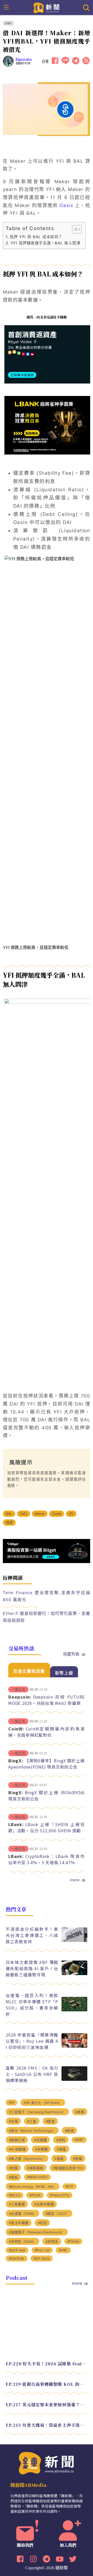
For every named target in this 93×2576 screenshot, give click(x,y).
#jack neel (17, 2250)
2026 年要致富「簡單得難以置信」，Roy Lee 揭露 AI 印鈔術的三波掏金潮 (32, 2041)
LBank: (16, 1824)
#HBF (63, 2250)
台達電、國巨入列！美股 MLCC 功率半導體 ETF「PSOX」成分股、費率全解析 (32, 2005)
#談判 (61, 2140)
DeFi (8, 23)
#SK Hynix (42, 2258)
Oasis (66, 205)
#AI (12, 2102)
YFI (71, 1514)
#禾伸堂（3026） (22, 2242)
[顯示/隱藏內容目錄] (74, 229)
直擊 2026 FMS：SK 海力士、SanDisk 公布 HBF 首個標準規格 (32, 2074)
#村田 (42, 2223)
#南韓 (80, 2112)
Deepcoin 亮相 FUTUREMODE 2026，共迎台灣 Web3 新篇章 (47, 1700)
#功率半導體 (44, 2204)
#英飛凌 (52, 2242)
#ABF (79, 2140)
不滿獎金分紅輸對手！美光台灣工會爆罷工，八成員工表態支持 (32, 1935)
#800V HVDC (37, 2177)
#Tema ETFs (60, 2195)
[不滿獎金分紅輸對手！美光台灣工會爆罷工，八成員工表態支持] (74, 1940)
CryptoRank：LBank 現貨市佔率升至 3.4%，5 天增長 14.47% (47, 1859)
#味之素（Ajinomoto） (27, 2159)
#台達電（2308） (22, 2214)
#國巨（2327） (57, 2214)
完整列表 (71, 1654)
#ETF (70, 2186)
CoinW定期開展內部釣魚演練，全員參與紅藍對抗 (47, 1732)
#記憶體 (40, 2140)
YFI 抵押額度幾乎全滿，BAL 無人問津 (45, 243)
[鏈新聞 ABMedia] (47, 7)
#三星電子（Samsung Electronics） (37, 2112)
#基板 (59, 2159)
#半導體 (41, 2149)
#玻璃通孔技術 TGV (68, 2168)
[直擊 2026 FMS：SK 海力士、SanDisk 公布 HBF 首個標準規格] (74, 2079)
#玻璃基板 (35, 2168)
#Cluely (73, 2241)
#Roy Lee (42, 2250)
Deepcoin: (20, 1697)
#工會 (32, 2121)
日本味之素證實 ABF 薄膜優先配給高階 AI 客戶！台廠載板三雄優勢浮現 (32, 1968)
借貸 (9, 1523)
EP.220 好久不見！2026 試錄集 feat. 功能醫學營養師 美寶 (47, 2364)
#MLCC (15, 2195)
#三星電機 (17, 2204)
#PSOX (35, 2195)
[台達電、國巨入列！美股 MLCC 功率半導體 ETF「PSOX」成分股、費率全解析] (74, 2010)
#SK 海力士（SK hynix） (43, 2103)
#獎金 (50, 2121)
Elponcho (24, 60)
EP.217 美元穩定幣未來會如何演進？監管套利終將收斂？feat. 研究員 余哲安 (47, 2405)
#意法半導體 (19, 2223)
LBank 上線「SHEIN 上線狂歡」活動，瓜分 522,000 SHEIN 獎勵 (47, 1827)
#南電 (61, 2149)
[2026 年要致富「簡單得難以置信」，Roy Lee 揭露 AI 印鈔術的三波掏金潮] (74, 2046)
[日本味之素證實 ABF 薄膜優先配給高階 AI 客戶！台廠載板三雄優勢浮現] (74, 1974)
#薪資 (69, 2131)
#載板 (13, 2177)
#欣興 (13, 2168)
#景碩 (78, 2159)
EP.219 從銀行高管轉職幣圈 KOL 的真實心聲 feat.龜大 (47, 2384)
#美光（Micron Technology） (32, 2131)
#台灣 (13, 2121)
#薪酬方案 (17, 2140)
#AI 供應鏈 (17, 2149)
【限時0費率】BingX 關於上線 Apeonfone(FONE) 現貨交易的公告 (47, 1764)
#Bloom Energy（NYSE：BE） (33, 2187)
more (75, 1880)
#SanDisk (17, 2258)
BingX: (16, 1761)
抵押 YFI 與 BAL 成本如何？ (36, 237)
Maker (40, 1514)
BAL (9, 1514)
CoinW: (16, 1729)
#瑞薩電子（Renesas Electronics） (37, 2232)
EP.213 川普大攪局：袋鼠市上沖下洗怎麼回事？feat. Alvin (47, 2425)
